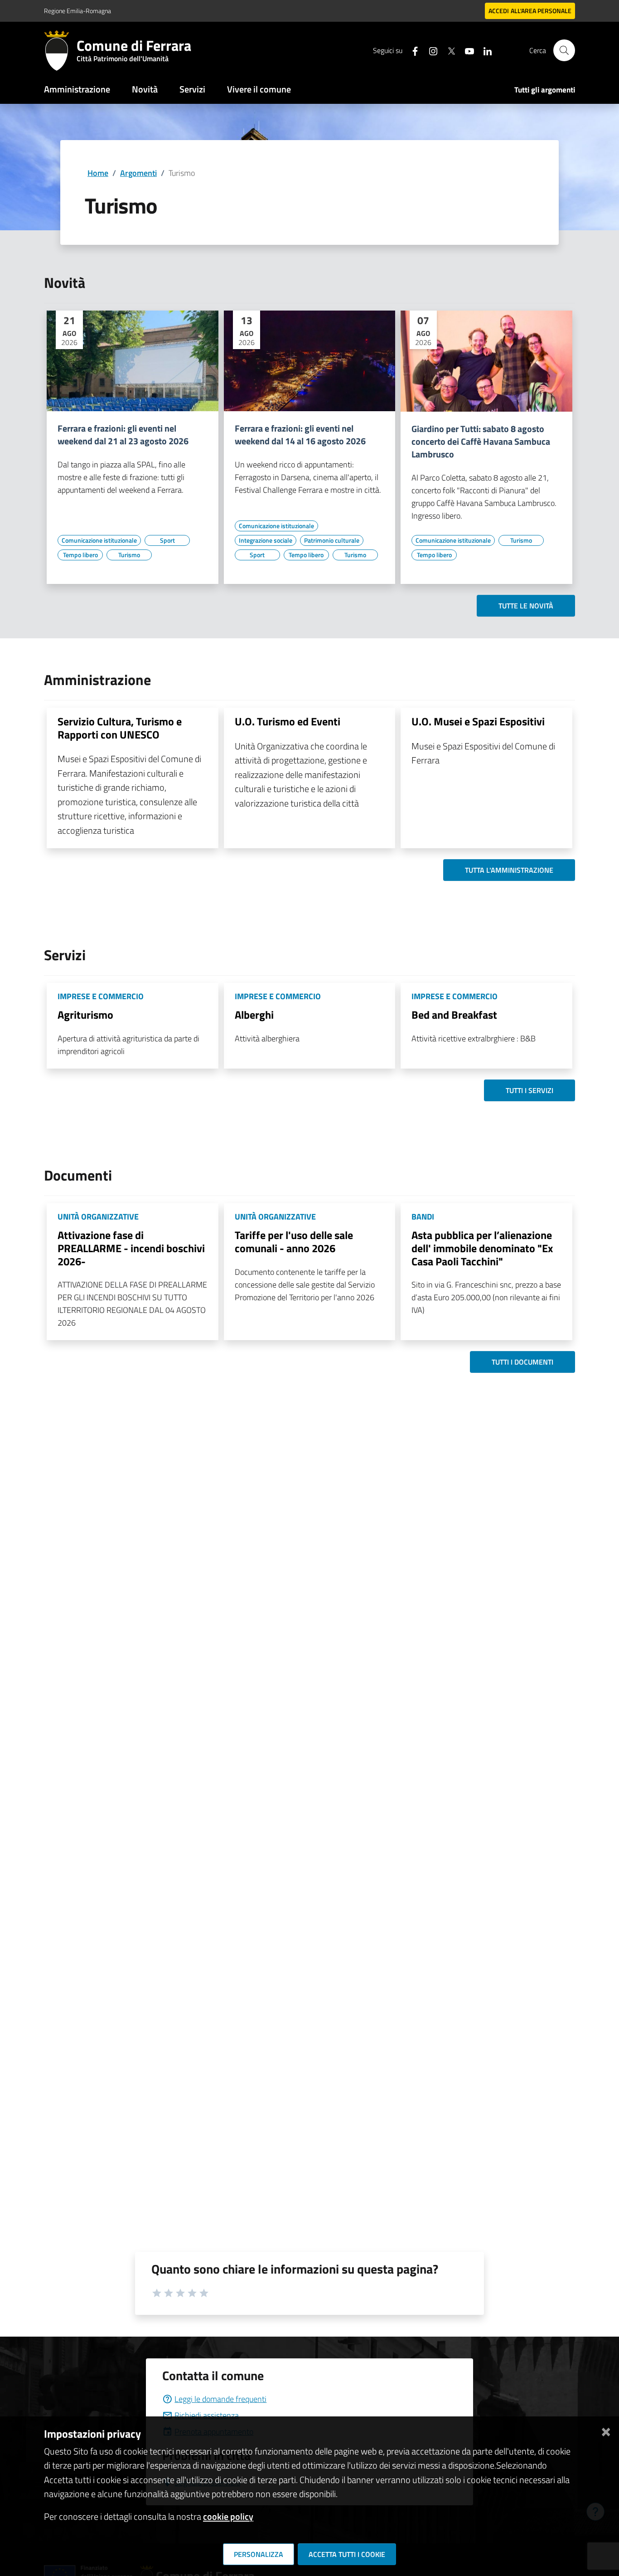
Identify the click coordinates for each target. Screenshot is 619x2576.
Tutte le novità (526, 606)
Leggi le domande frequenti (220, 2399)
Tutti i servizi (530, 1090)
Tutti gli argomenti (545, 90)
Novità (145, 89)
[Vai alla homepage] (60, 50)
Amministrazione (77, 89)
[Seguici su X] (448, 50)
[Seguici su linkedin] (484, 50)
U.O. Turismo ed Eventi (288, 721)
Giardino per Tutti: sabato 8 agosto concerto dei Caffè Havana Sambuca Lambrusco (481, 442)
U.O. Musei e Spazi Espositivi (478, 721)
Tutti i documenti (522, 1362)
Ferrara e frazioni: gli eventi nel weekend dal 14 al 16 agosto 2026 (300, 435)
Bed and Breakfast (454, 1015)
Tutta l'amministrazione (509, 870)
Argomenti (138, 173)
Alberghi (254, 1015)
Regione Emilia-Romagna (77, 11)
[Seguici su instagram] (430, 50)
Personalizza (259, 2554)
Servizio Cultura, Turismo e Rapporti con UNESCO (120, 728)
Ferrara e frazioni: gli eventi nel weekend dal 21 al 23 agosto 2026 (123, 435)
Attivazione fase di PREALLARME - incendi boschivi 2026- (131, 1248)
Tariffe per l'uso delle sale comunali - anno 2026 (294, 1242)
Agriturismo (85, 1015)
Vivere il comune (259, 89)
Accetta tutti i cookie (347, 2554)
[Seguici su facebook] (411, 50)
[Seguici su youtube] (466, 50)
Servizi (192, 89)
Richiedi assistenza (207, 2415)
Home (98, 173)
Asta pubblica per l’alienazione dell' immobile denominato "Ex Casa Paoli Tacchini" (482, 1248)
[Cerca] (564, 50)
